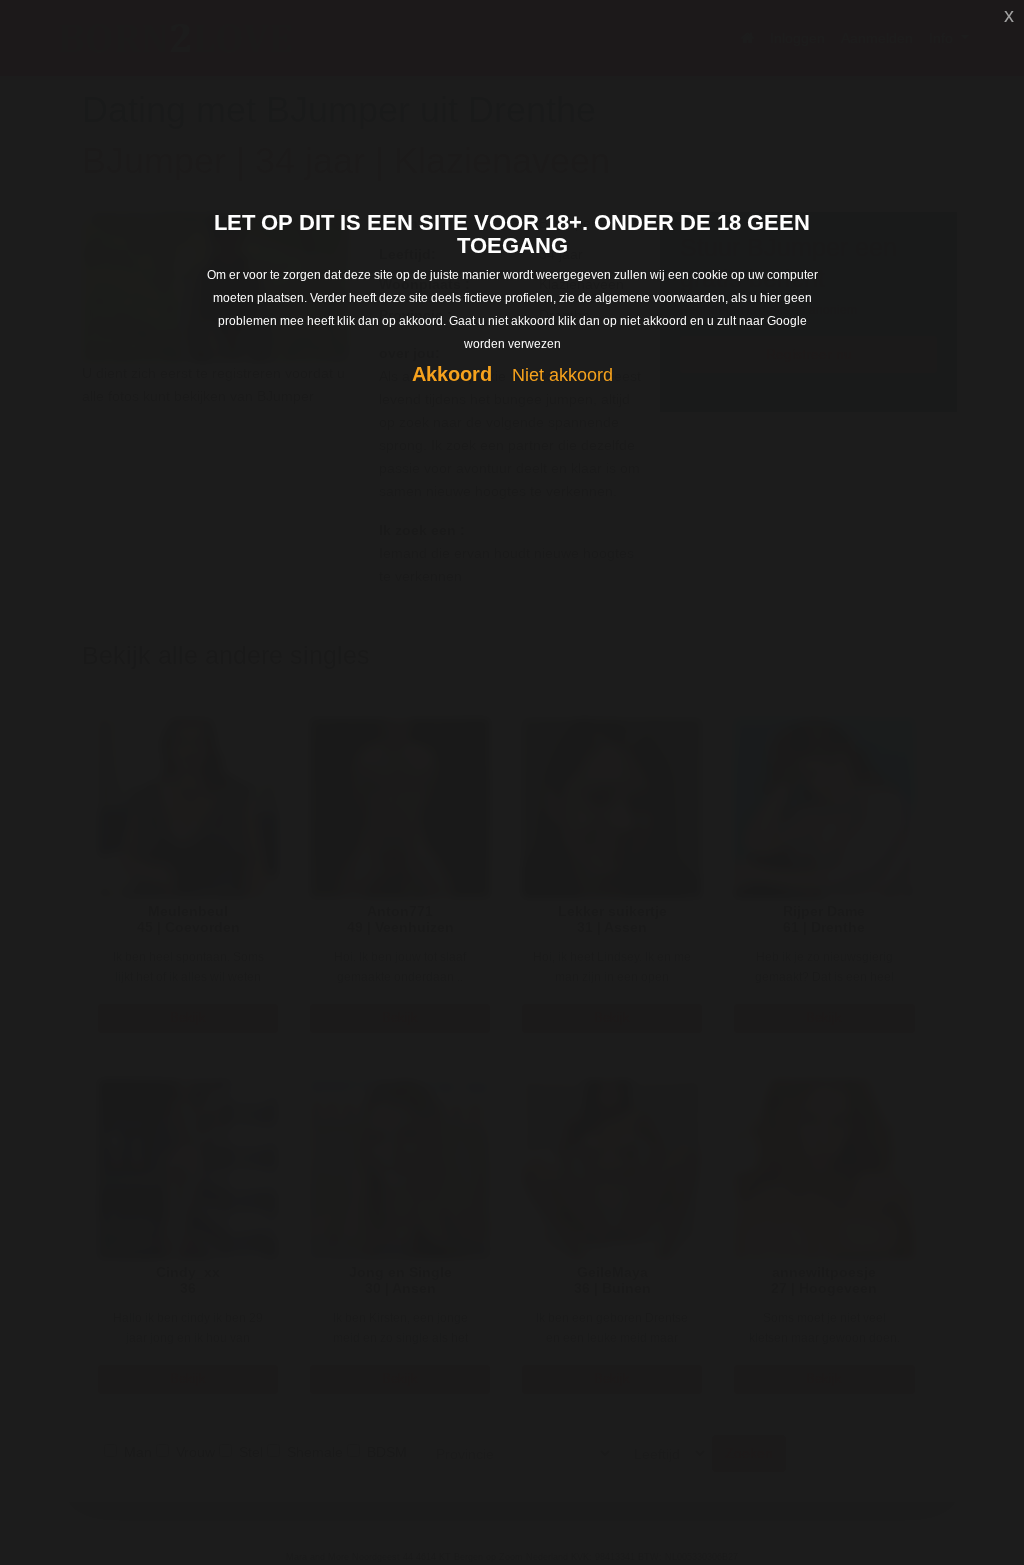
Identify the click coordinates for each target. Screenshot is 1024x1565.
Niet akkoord (562, 375)
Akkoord (452, 374)
